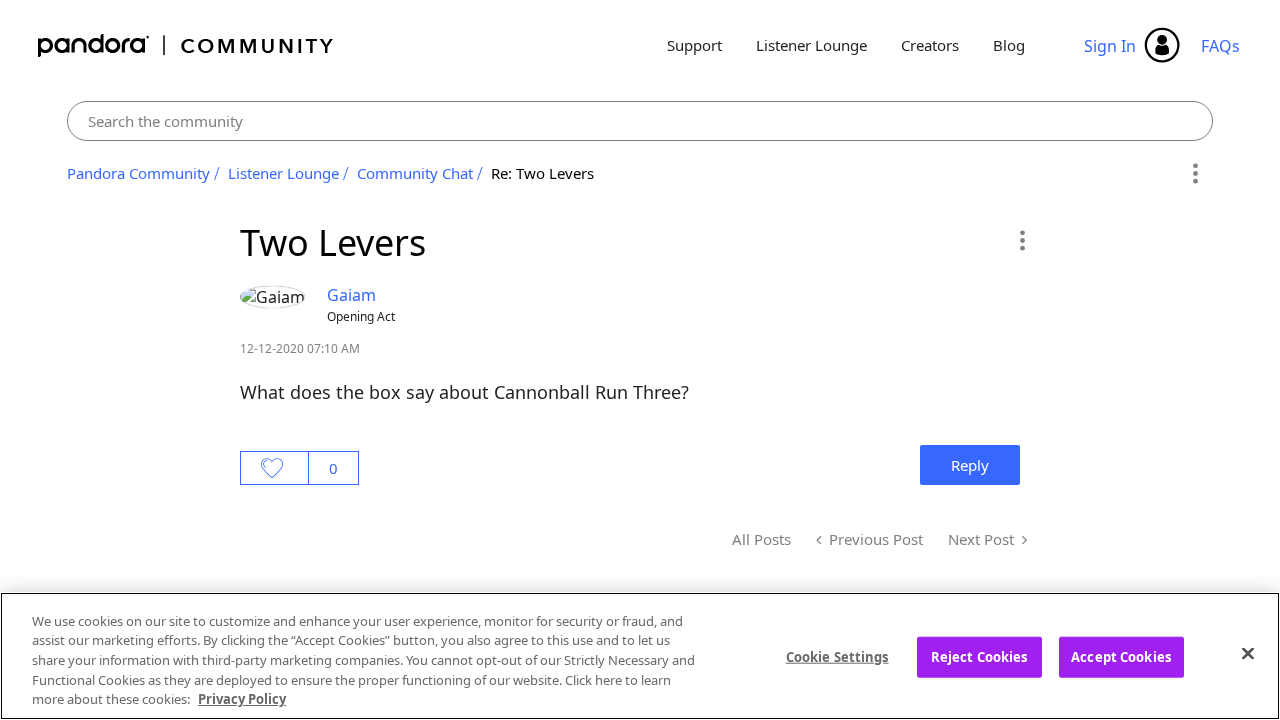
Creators (930, 45)
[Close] (1248, 654)
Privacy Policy (242, 699)
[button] (1021, 240)
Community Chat (415, 173)
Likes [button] (274, 468)
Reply (970, 465)
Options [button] (1194, 174)
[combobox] (640, 121)
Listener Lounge (811, 45)
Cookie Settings (837, 657)
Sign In (1110, 46)
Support (694, 45)
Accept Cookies (1121, 657)
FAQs (1220, 46)
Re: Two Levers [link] (542, 173)
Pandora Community (186, 45)
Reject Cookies (979, 657)
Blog (1009, 45)
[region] (640, 656)
